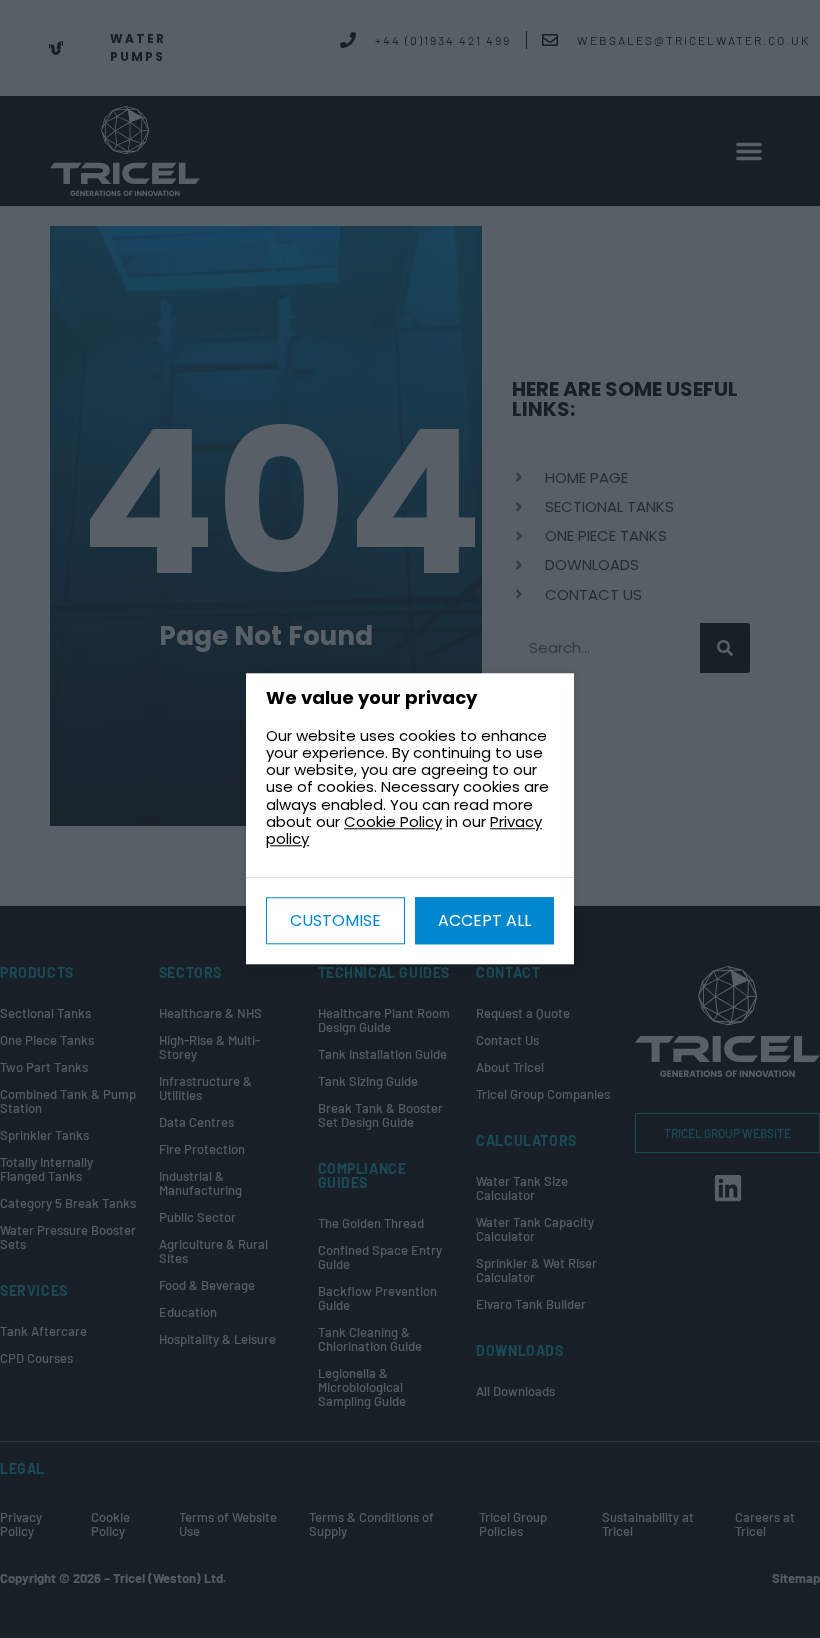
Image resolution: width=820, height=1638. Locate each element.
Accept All (484, 921)
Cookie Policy (393, 821)
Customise (335, 921)
